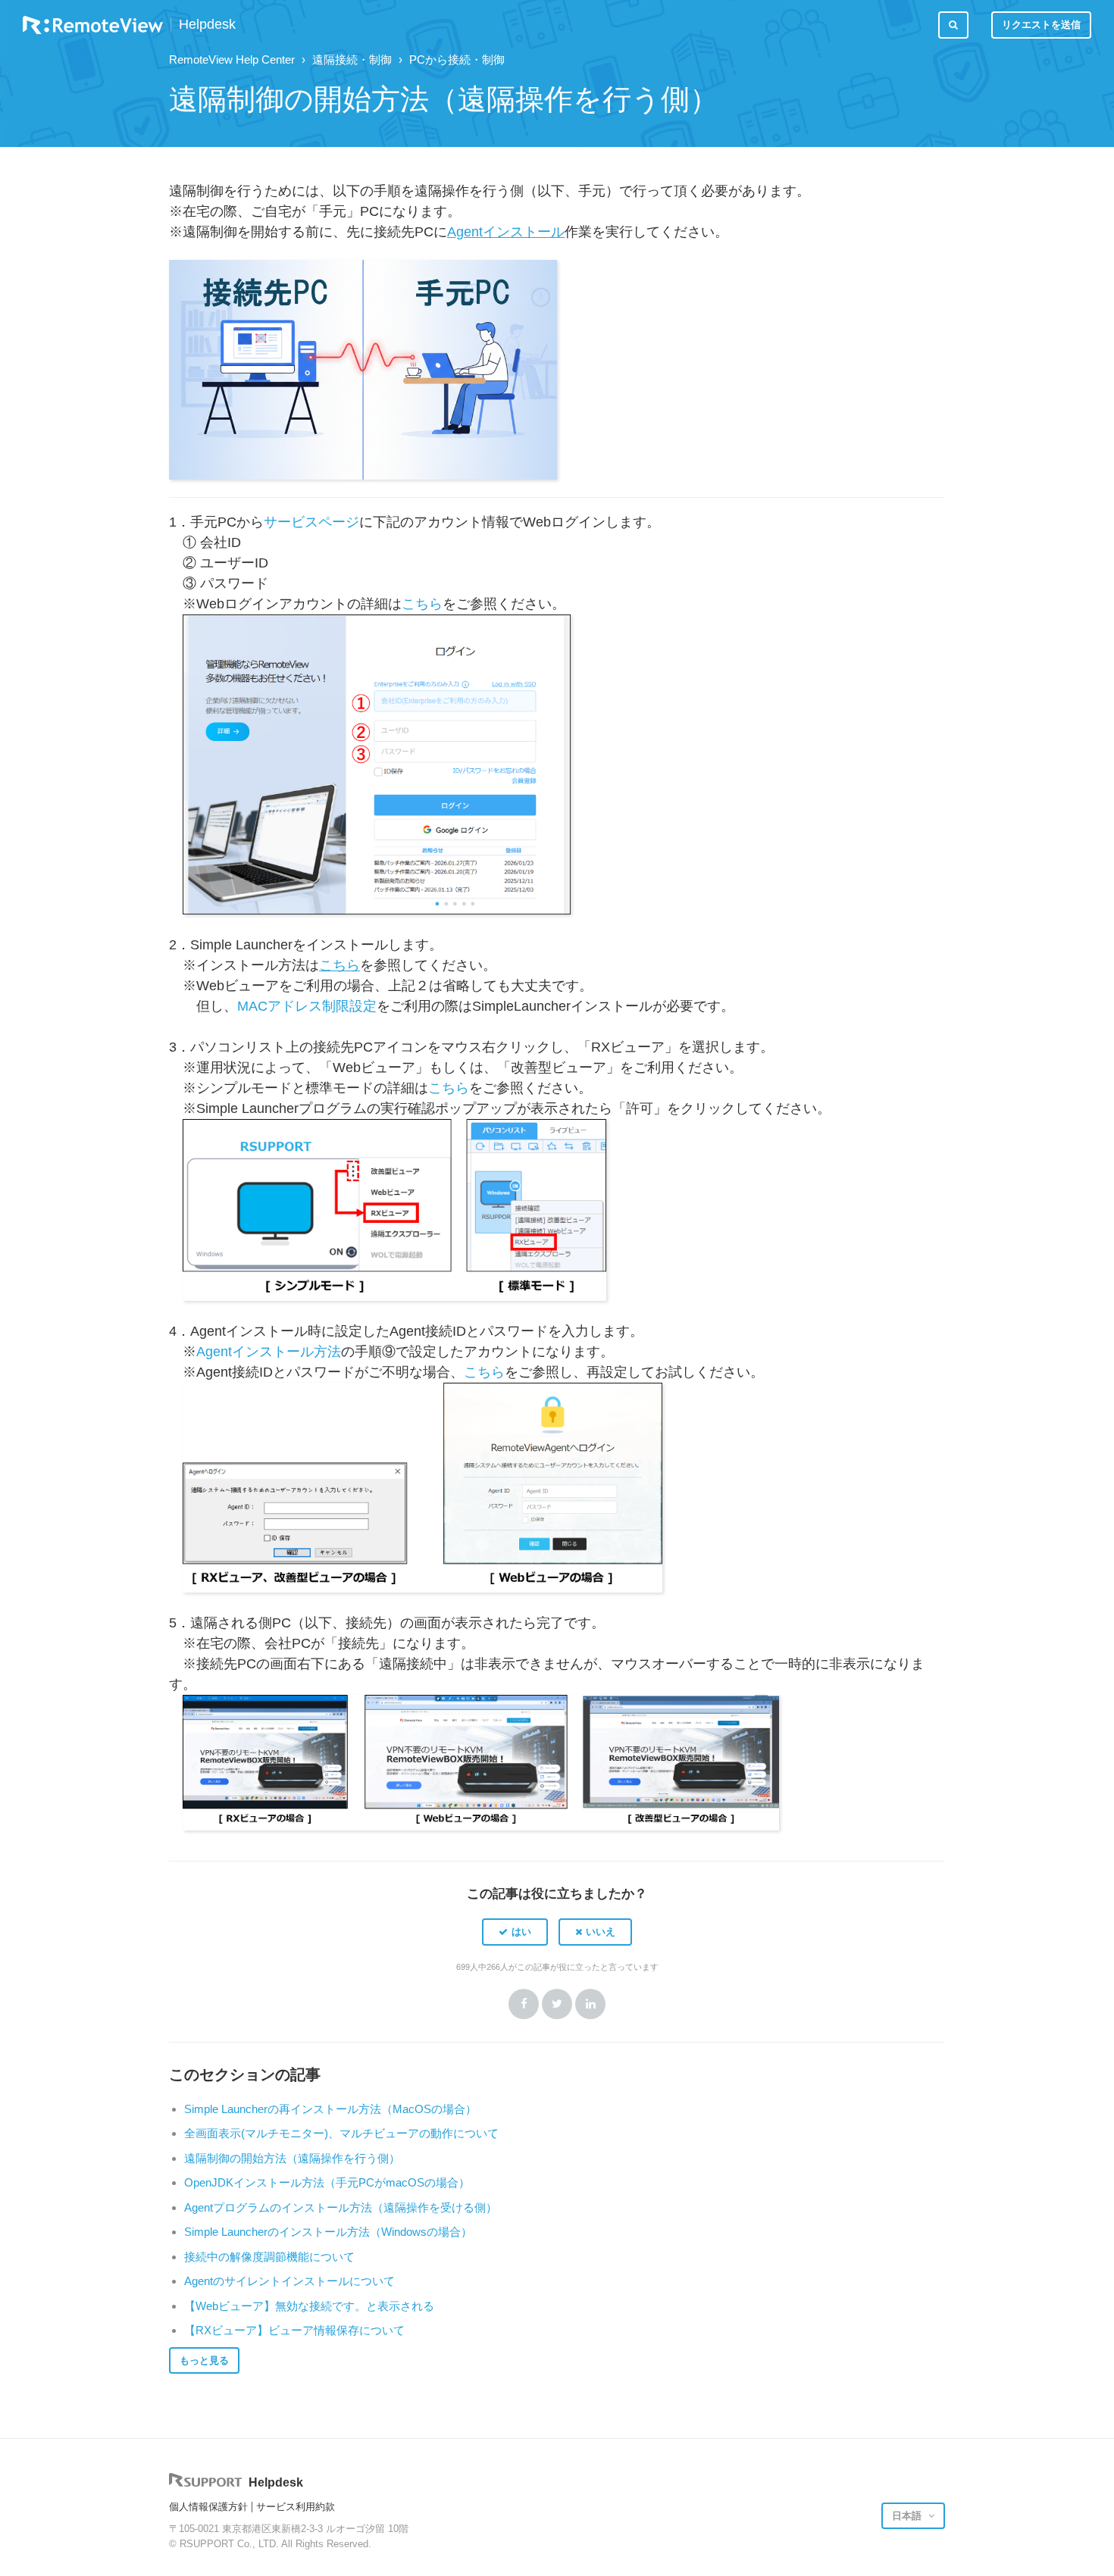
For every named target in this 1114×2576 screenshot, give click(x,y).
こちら (422, 604)
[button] (515, 1932)
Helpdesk (207, 25)
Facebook (524, 2004)
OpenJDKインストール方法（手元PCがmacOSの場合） (327, 2182)
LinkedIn (590, 2004)
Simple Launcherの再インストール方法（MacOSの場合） (330, 2109)
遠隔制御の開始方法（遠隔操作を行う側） (292, 2158)
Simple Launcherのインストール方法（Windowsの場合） (328, 2232)
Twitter (557, 2004)
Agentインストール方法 (269, 1352)
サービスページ (311, 522)
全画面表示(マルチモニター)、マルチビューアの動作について (341, 2133)
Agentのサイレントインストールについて (289, 2281)
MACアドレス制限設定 (307, 1006)
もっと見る (204, 2360)
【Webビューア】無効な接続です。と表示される (309, 2306)
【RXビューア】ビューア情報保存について (294, 2330)
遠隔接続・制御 (352, 59)
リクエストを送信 (1041, 25)
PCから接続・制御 (457, 59)
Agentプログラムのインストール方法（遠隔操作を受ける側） (341, 2207)
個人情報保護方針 (208, 2507)
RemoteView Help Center (232, 59)
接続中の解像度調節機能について (269, 2257)
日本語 (908, 2516)
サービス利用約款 (296, 2507)
